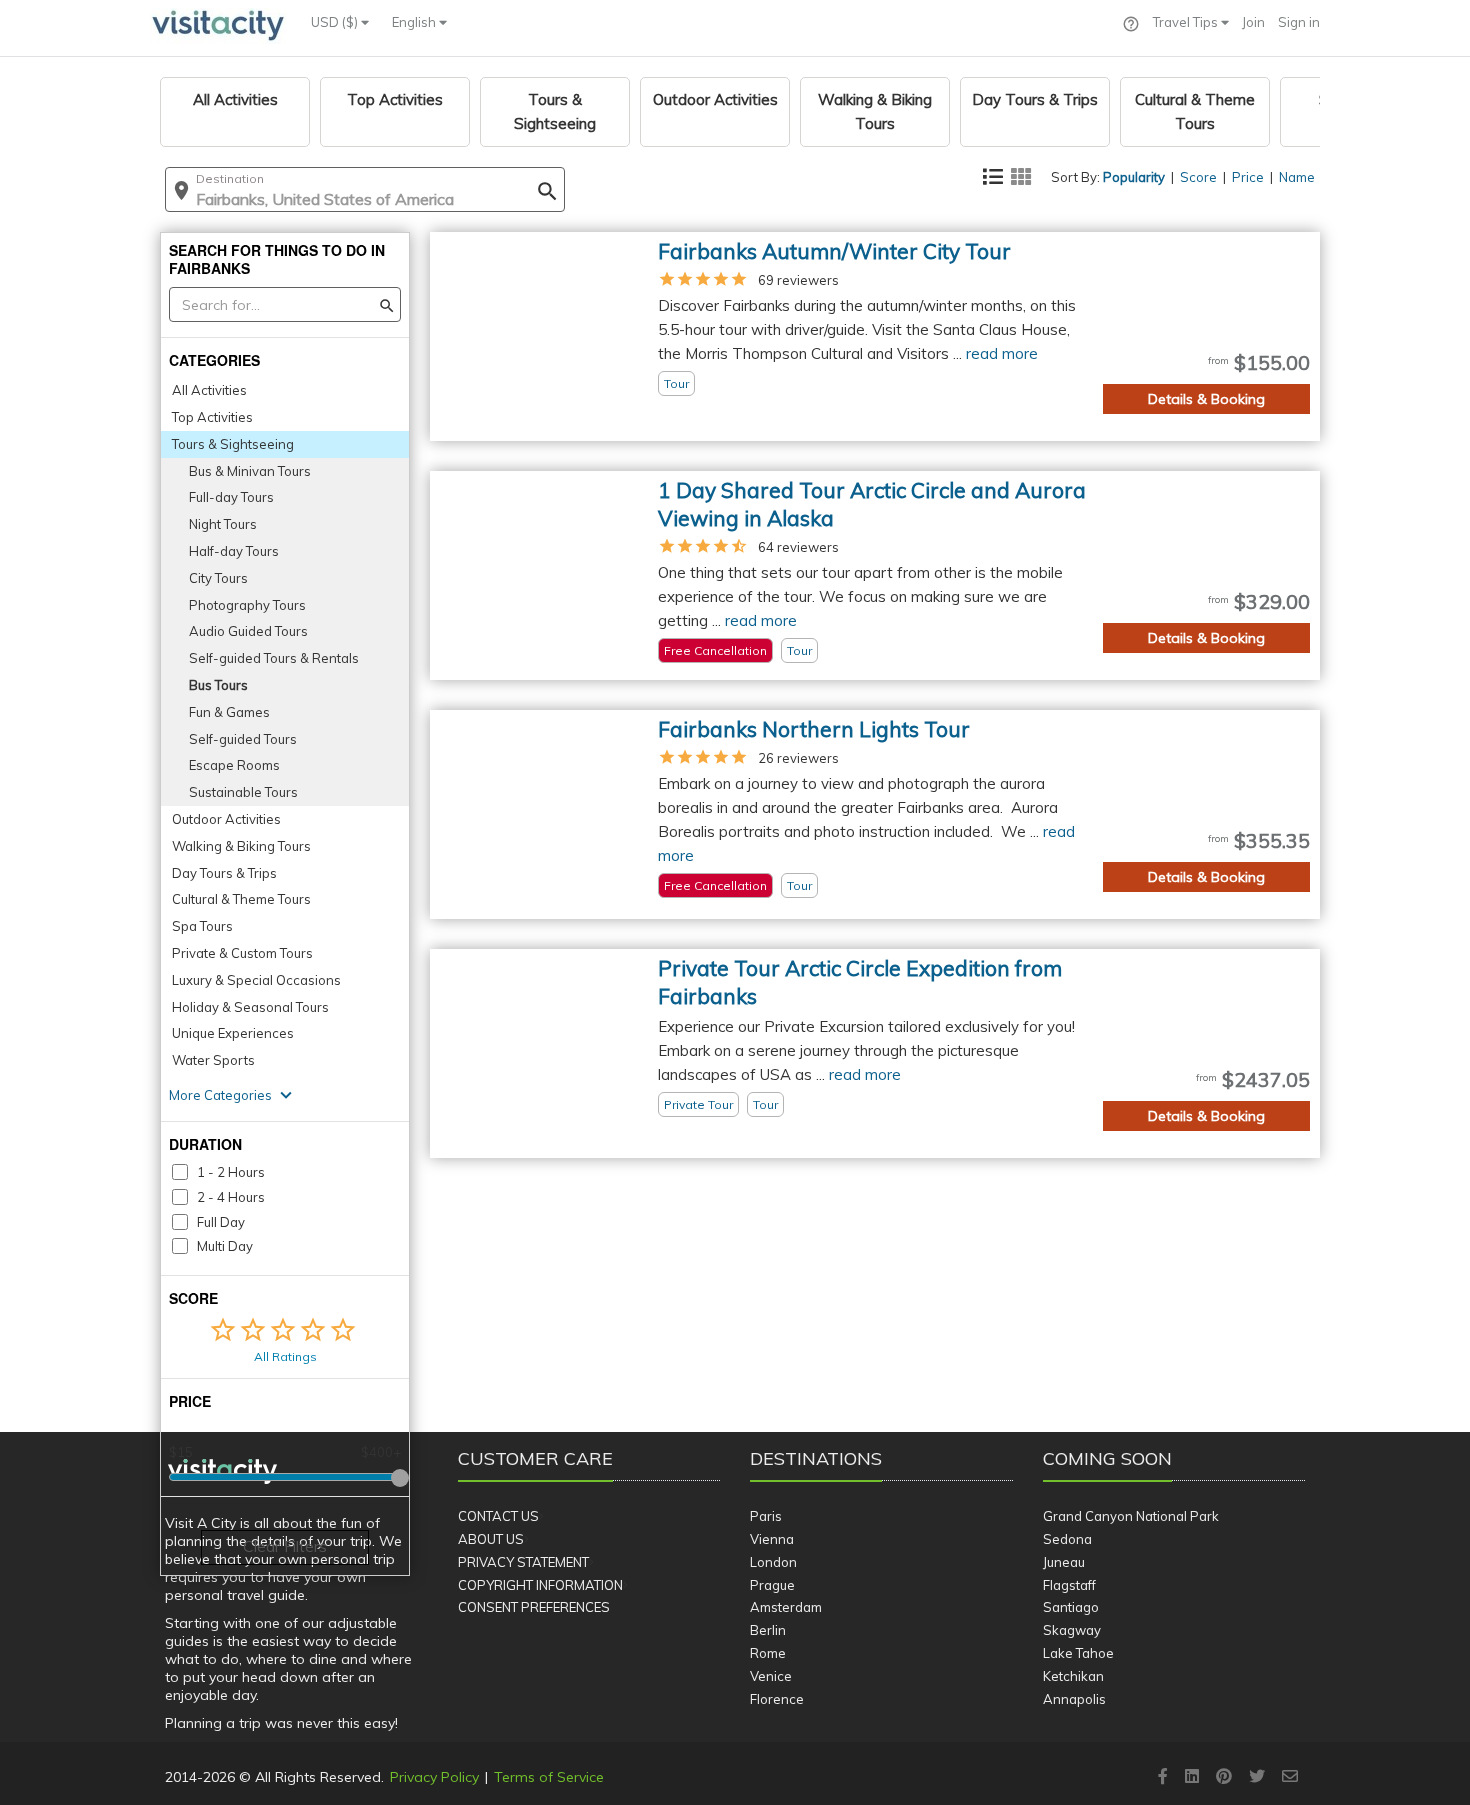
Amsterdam (786, 1607)
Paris (766, 1516)
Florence (777, 1699)
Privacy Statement (523, 1562)
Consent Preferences (534, 1607)
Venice (771, 1676)
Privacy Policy (434, 1777)
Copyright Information (540, 1585)
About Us (491, 1539)
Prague (772, 1585)
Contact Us (498, 1516)
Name (1297, 177)
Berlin (768, 1630)
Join (1253, 22)
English (415, 22)
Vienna (772, 1539)
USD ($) (336, 22)
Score (1198, 177)
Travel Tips (1187, 22)
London (773, 1562)
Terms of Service (549, 1777)
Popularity (1134, 177)
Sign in (1299, 22)
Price (1248, 177)
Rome (768, 1653)
